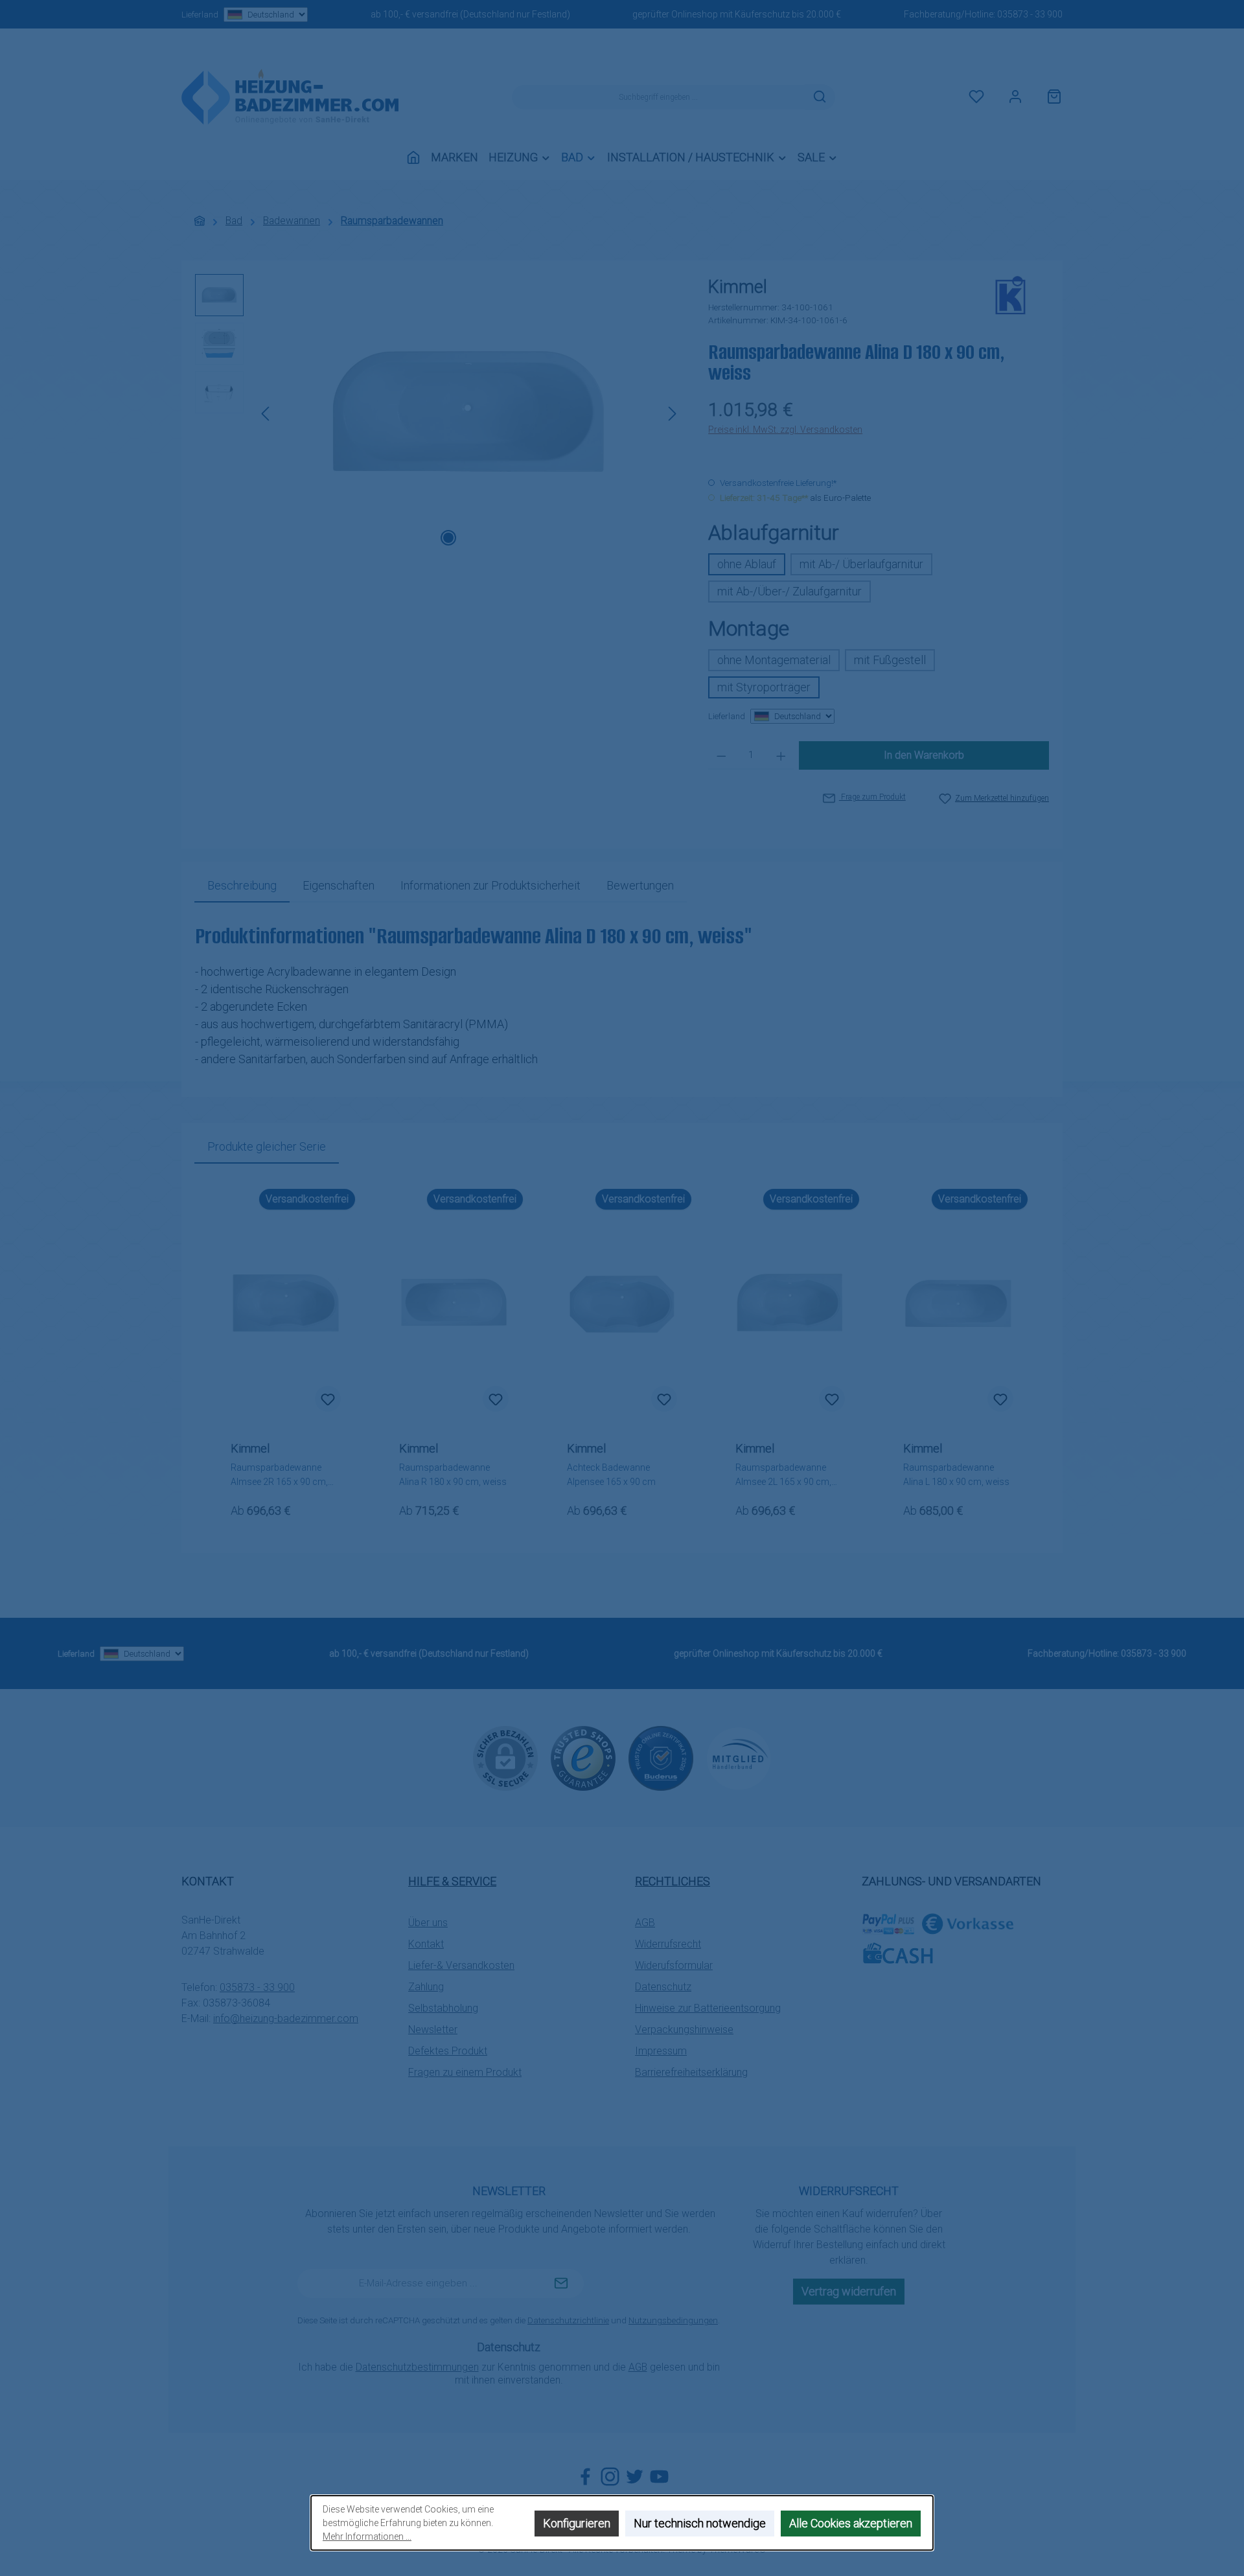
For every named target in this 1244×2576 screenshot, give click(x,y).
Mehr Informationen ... (367, 2536)
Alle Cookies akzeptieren (851, 2523)
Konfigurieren (577, 2523)
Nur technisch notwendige (700, 2523)
